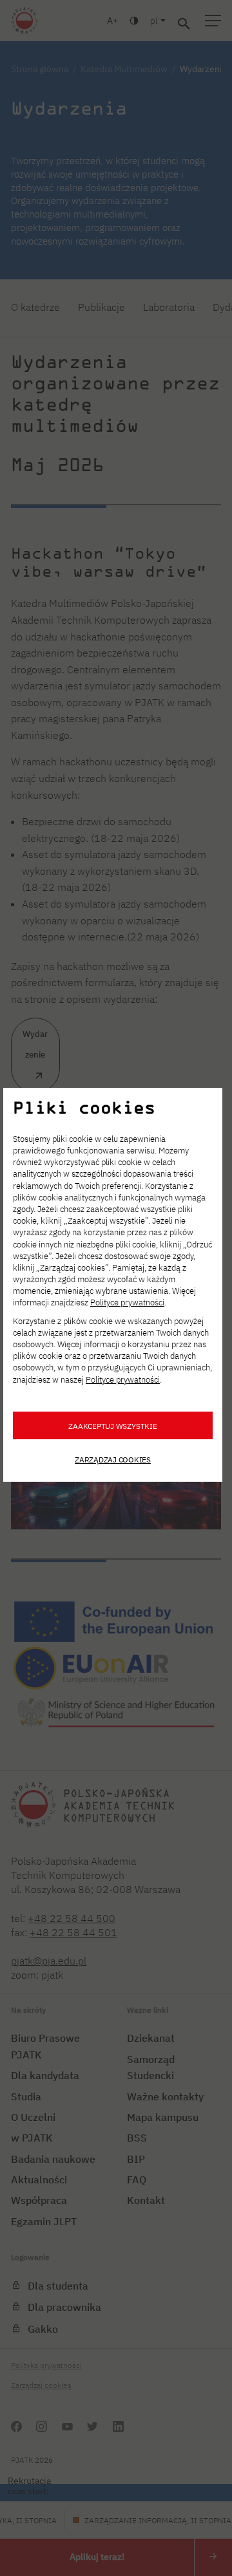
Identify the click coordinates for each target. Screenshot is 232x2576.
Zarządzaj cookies (113, 1459)
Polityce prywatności (127, 1302)
